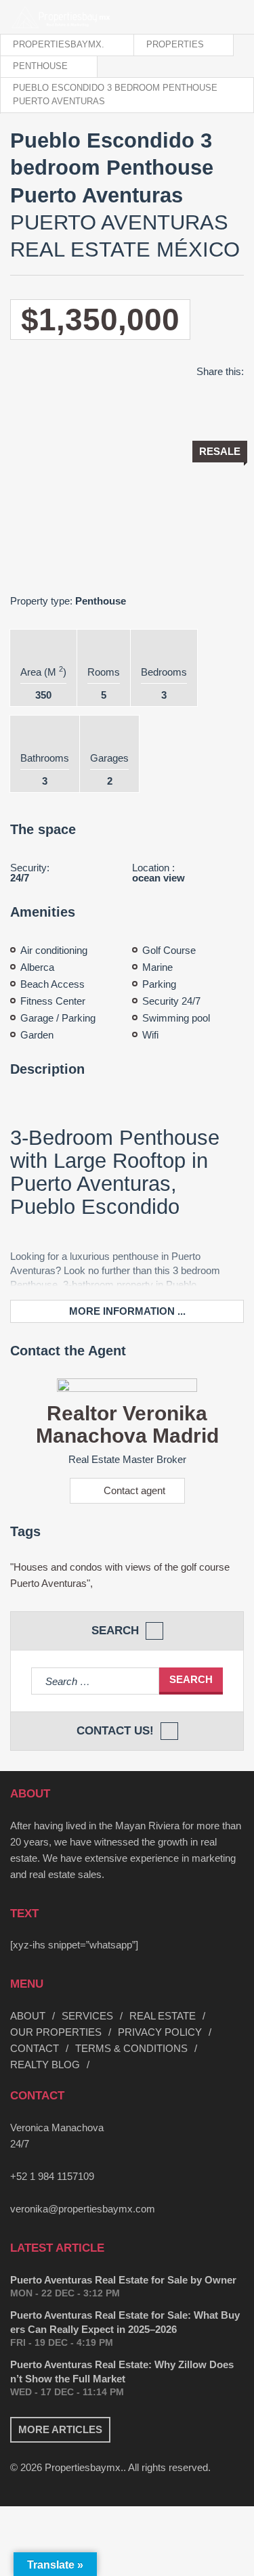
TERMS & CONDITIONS (131, 2048)
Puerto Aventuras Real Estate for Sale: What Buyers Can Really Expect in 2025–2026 (125, 2322)
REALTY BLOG (45, 2065)
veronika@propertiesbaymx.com (83, 2209)
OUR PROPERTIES (56, 2032)
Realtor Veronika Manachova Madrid (127, 1424)
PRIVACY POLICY (160, 2032)
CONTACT (35, 2048)
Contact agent (134, 1490)
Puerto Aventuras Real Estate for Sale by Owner (123, 2280)
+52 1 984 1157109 (52, 2176)
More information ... (127, 1311)
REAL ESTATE (163, 2016)
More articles (60, 2429)
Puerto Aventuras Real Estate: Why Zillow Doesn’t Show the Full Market (122, 2372)
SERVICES (87, 2016)
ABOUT (28, 2016)
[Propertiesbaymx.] (36, 17)
